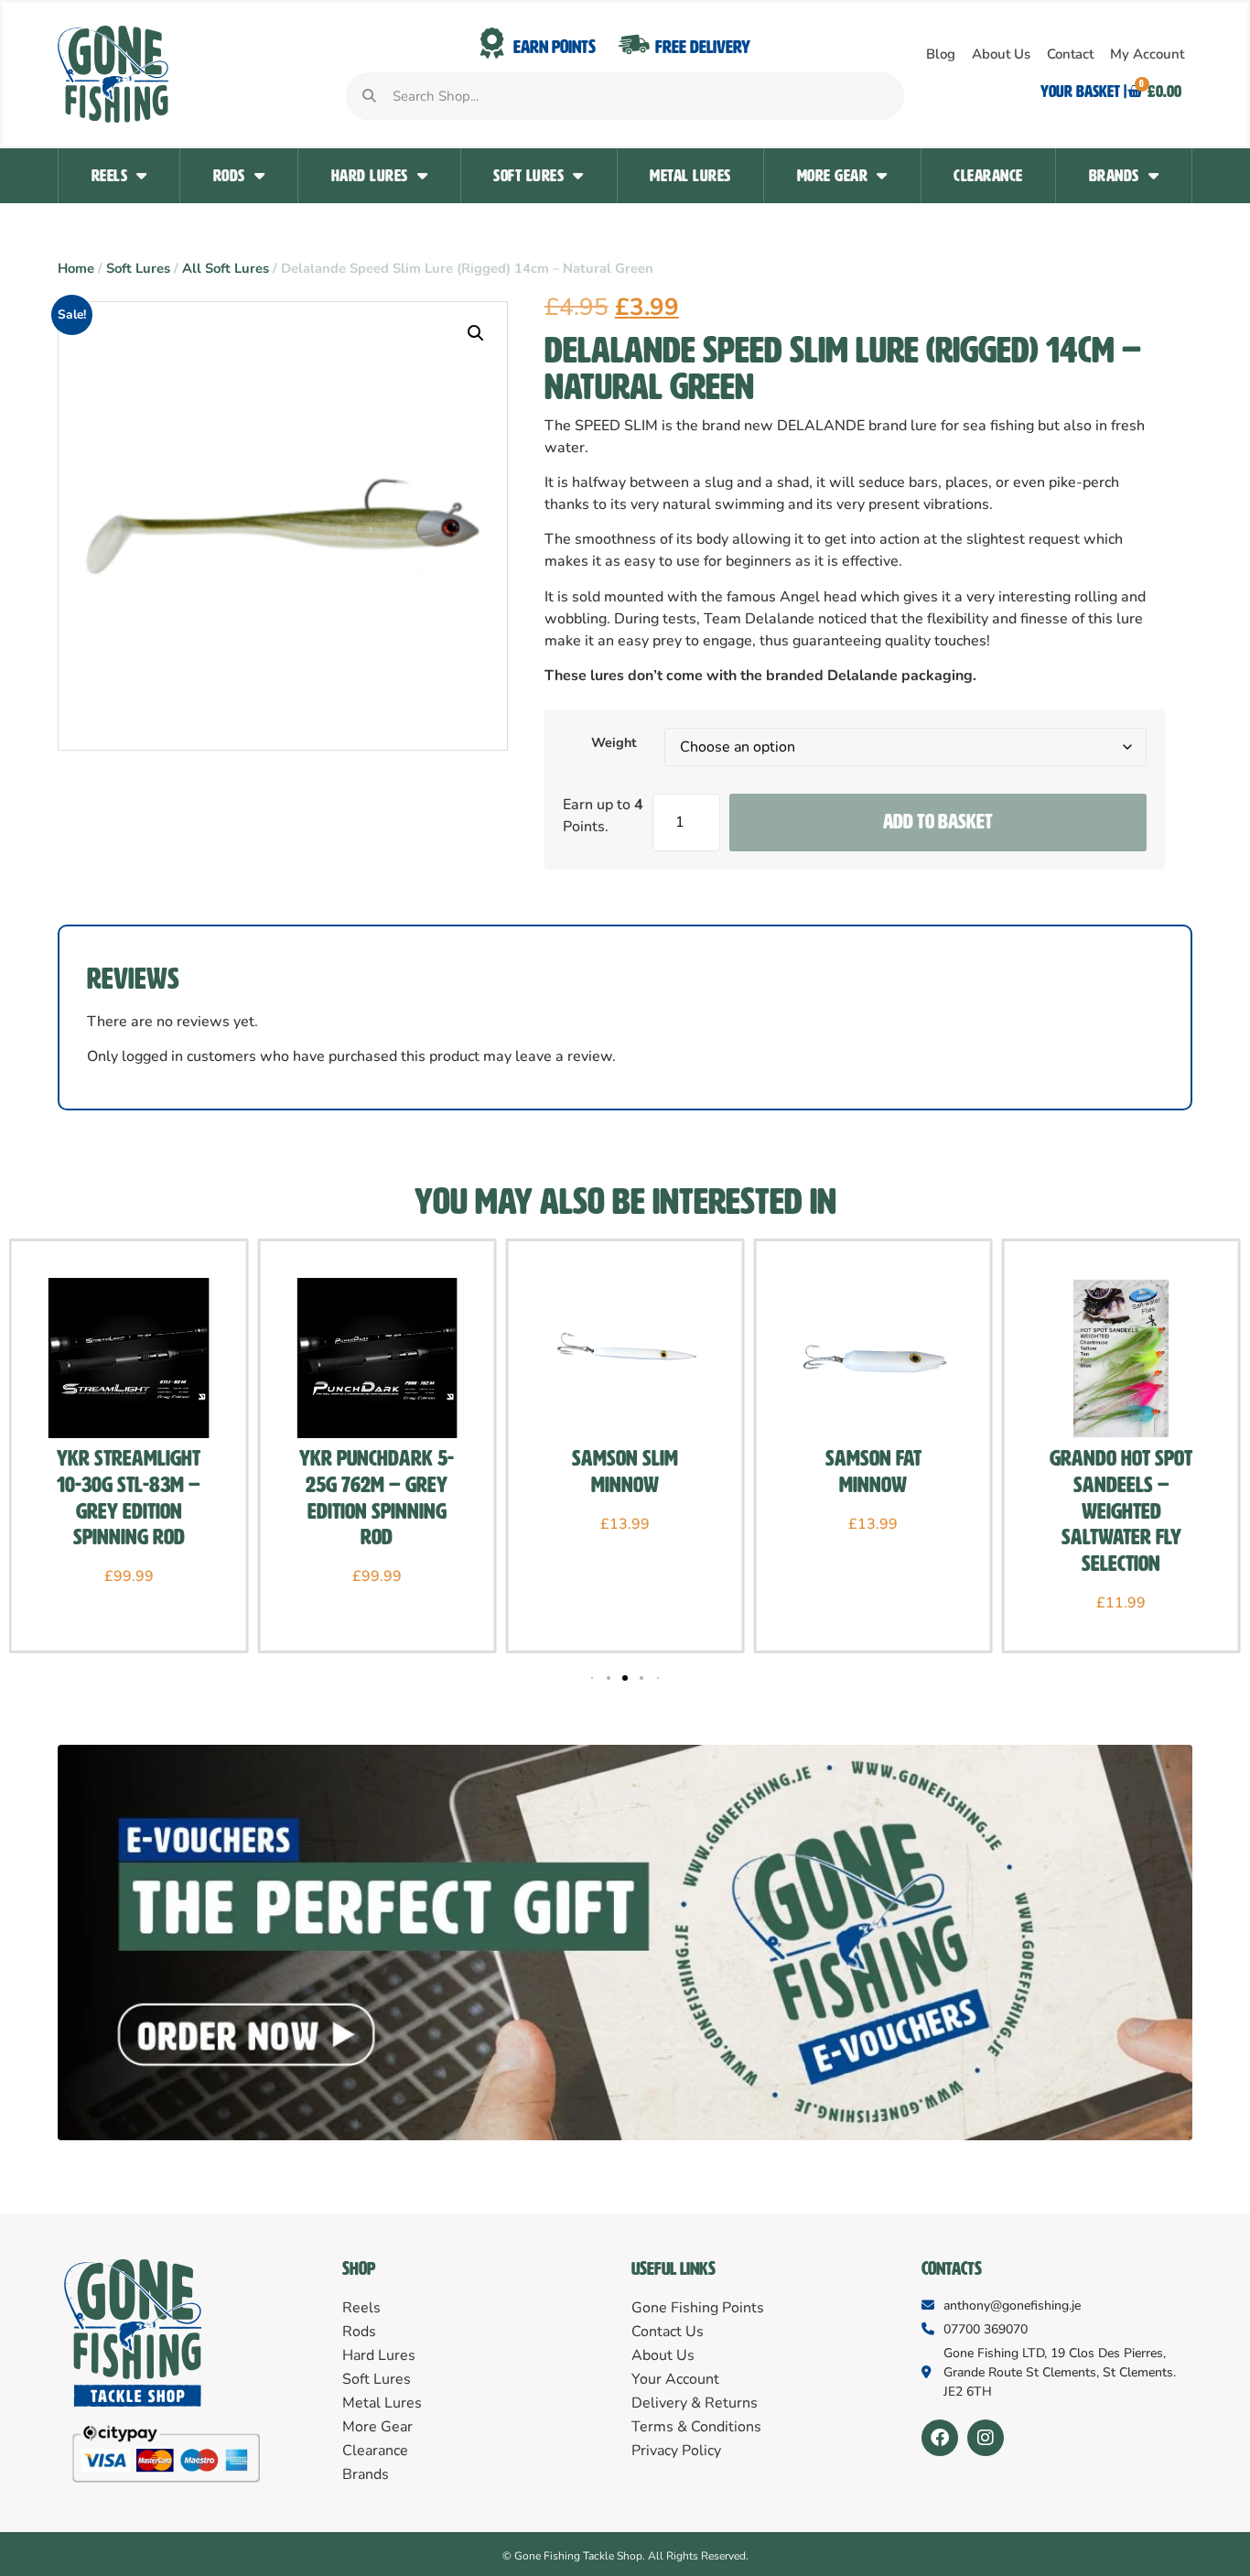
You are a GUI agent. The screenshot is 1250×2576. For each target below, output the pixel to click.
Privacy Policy (676, 2451)
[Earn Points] (492, 44)
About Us (1001, 54)
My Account (1147, 54)
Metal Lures (690, 176)
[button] (476, 333)
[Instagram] (986, 2438)
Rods (229, 176)
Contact (1070, 54)
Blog (941, 54)
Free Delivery (703, 47)
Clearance (988, 176)
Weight (614, 742)
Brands (1114, 176)
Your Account (675, 2379)
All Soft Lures (226, 268)
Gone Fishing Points (698, 2308)
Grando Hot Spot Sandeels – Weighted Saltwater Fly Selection (1121, 1511)
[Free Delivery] (634, 44)
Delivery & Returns (695, 2403)
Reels (110, 176)
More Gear (833, 176)
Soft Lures (528, 176)
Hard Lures (370, 176)
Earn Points (555, 47)
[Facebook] (940, 2438)
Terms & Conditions (696, 2427)
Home (76, 268)
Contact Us (668, 2332)
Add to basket (938, 822)
